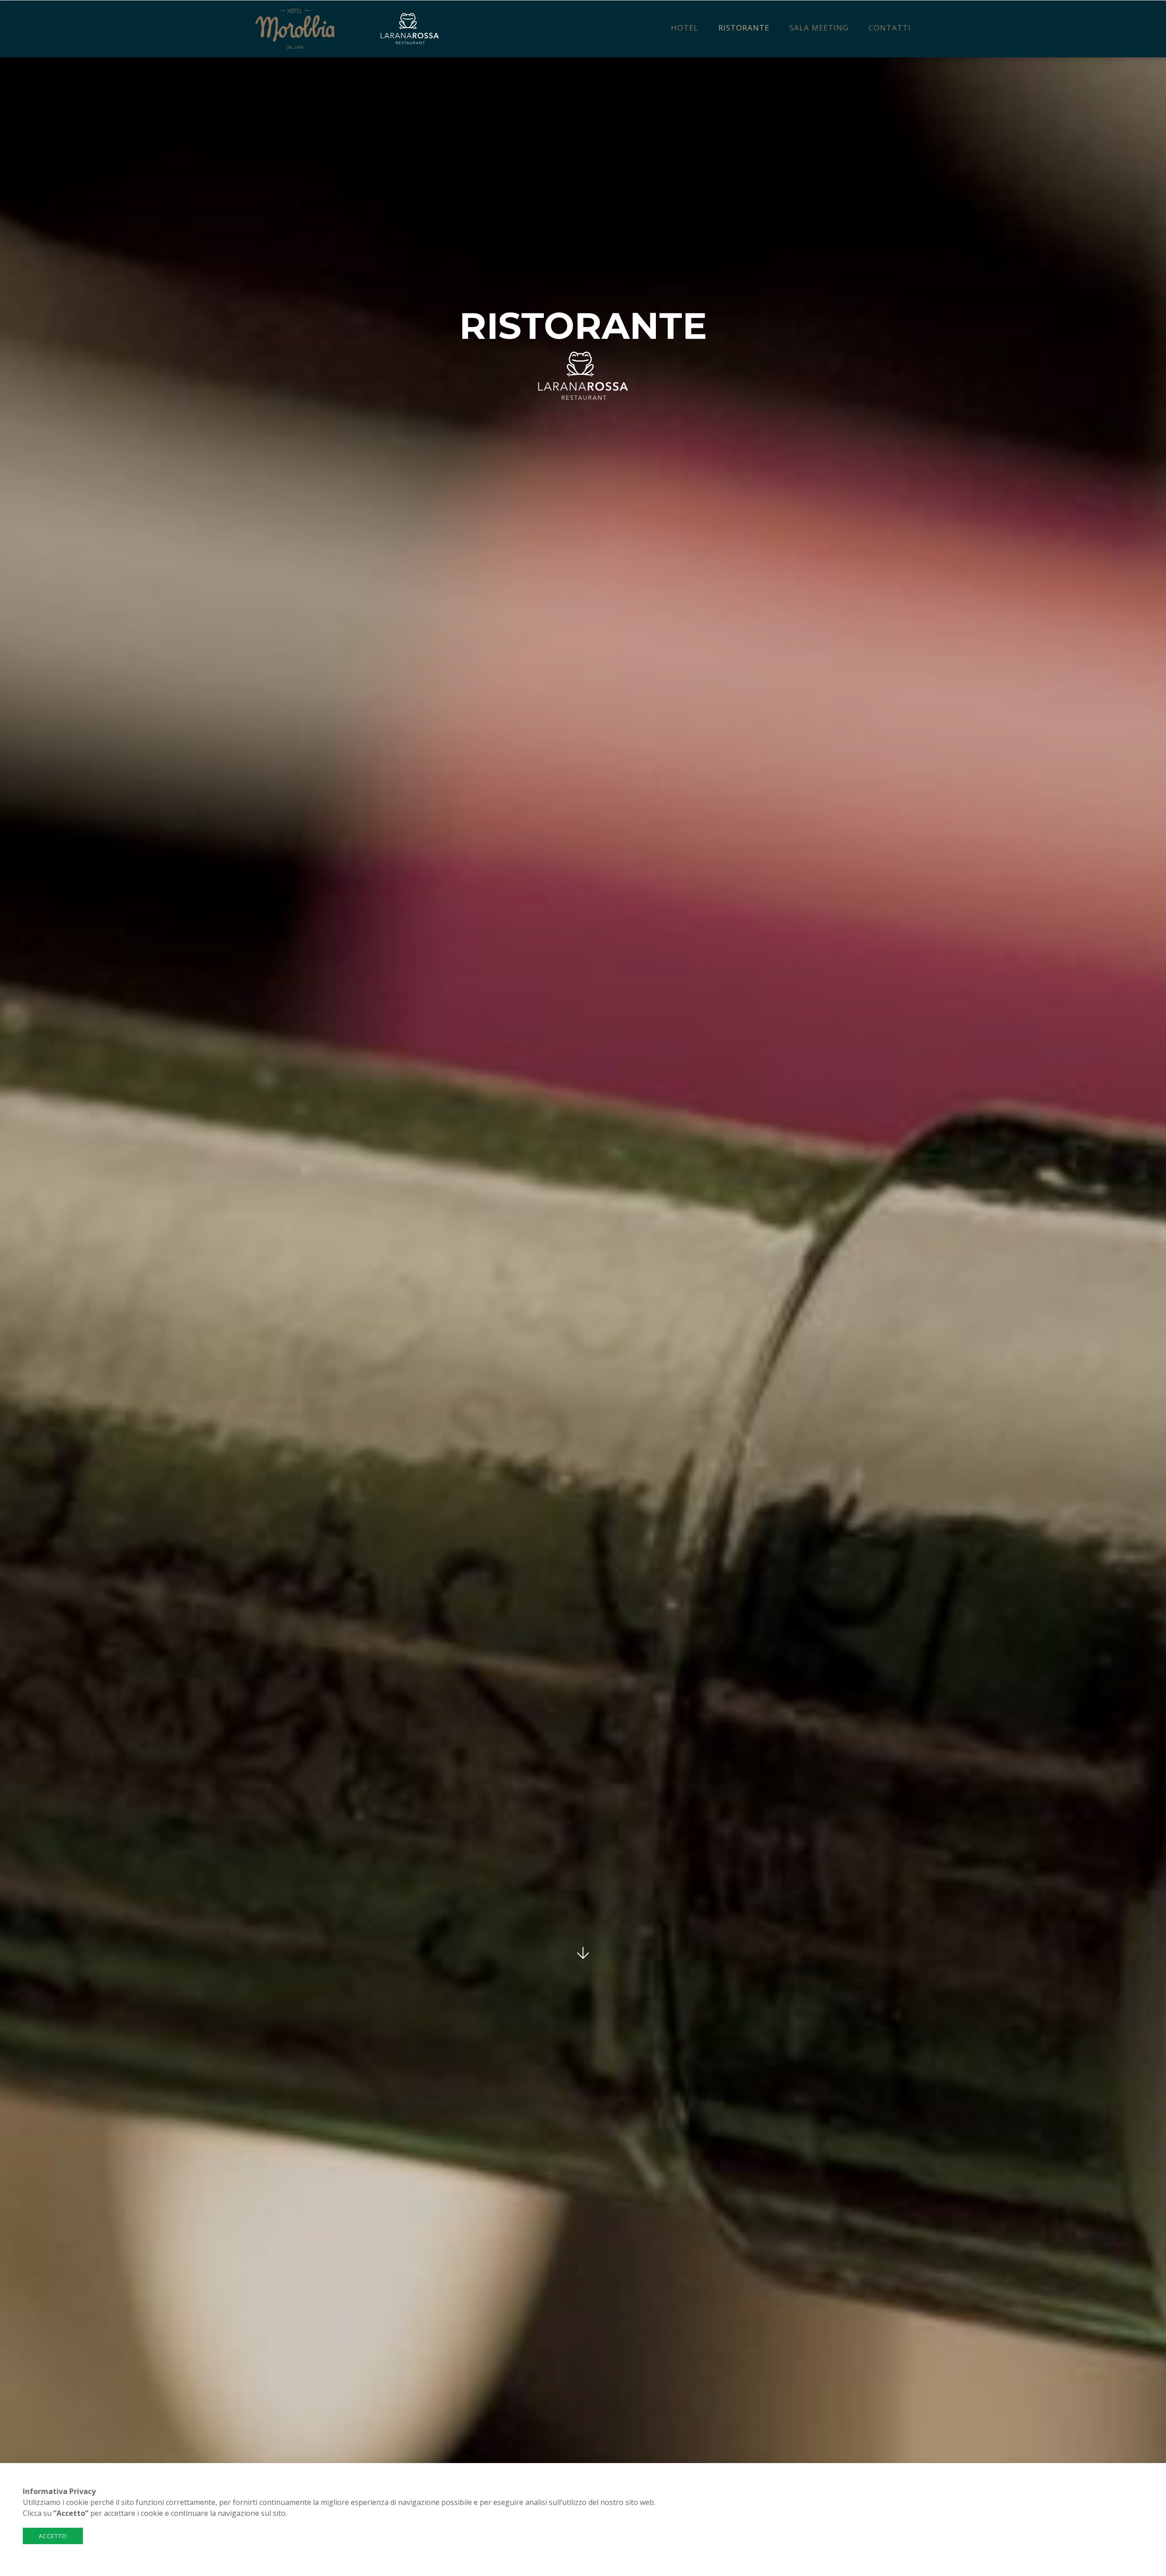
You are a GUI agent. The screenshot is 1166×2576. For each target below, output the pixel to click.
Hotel (685, 28)
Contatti (890, 28)
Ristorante (744, 28)
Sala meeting (819, 28)
